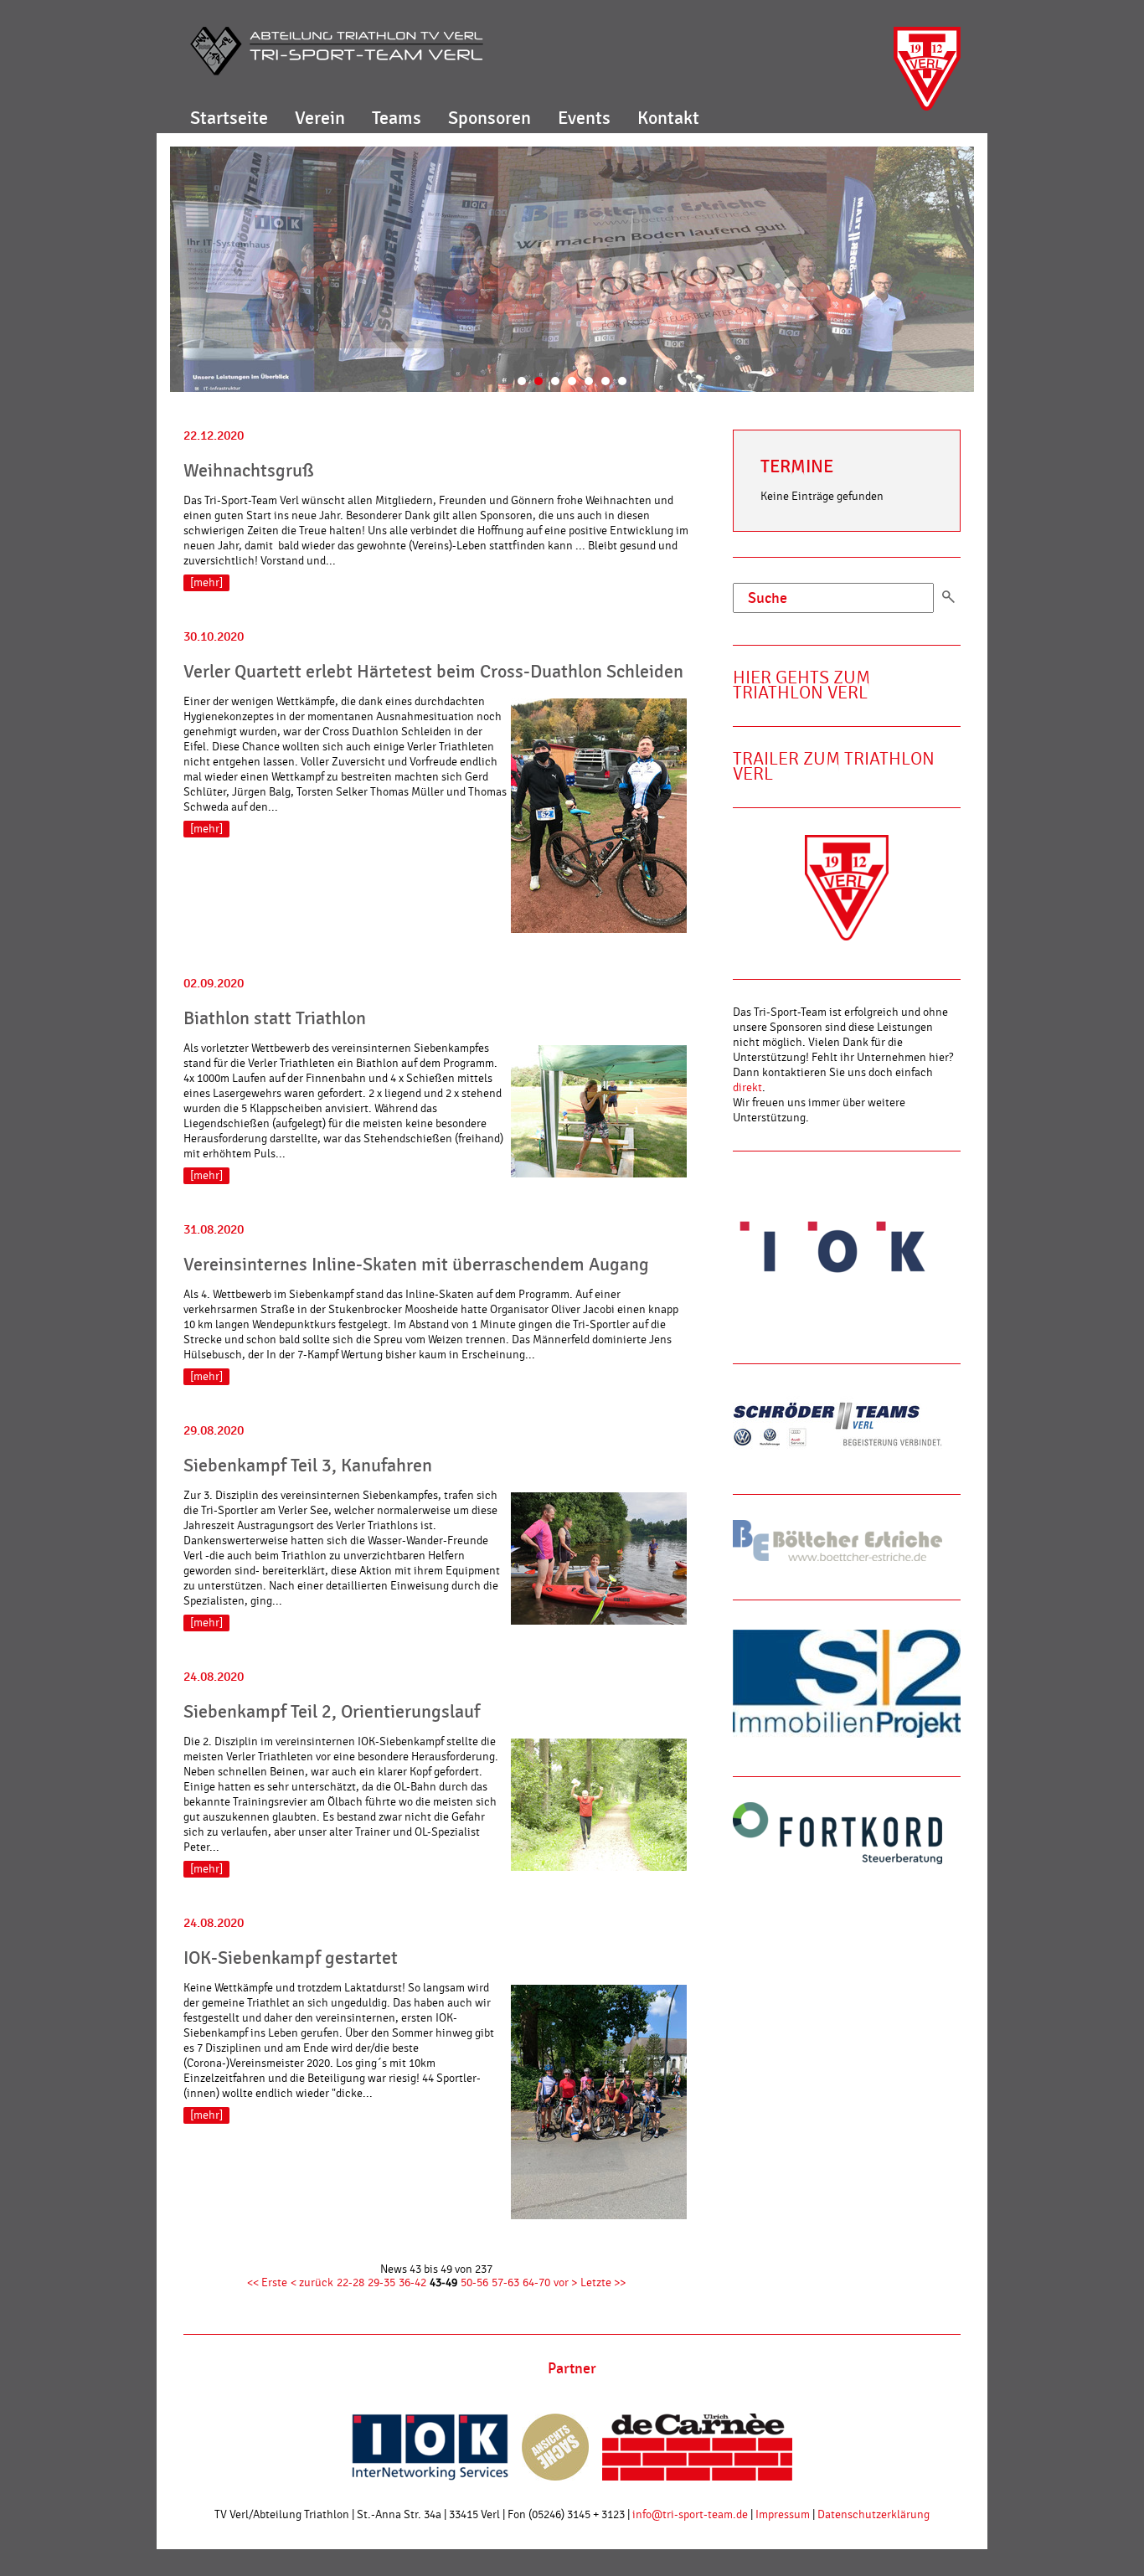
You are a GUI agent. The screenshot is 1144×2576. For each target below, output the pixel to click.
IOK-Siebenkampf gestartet (291, 1958)
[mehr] (206, 583)
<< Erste (267, 2283)
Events (584, 118)
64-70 (536, 2283)
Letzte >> (603, 2283)
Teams (397, 118)
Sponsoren (490, 118)
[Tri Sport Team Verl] (337, 51)
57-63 (505, 2283)
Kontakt (668, 118)
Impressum (783, 2515)
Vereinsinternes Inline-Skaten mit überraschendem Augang (416, 1265)
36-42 (412, 2283)
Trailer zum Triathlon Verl (834, 767)
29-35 (381, 2283)
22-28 (350, 2283)
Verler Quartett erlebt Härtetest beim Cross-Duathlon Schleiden (433, 672)
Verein (320, 118)
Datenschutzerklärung (873, 2515)
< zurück (312, 2283)
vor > (565, 2283)
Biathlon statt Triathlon (275, 1018)
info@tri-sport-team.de (690, 2515)
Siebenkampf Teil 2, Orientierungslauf (332, 1712)
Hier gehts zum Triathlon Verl (801, 685)
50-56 (474, 2283)
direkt (747, 1088)
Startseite (229, 118)
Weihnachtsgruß (249, 471)
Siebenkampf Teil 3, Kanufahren (308, 1466)
